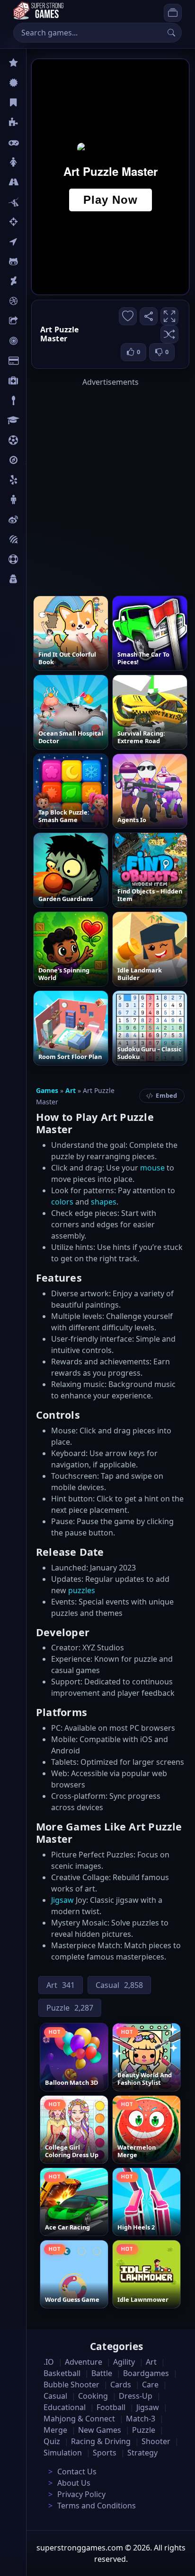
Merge (55, 2430)
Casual (37, 103)
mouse (152, 1168)
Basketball (62, 2373)
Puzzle (37, 122)
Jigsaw (37, 460)
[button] (169, 334)
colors (62, 1202)
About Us (74, 2483)
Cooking (93, 2396)
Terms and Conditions (97, 2506)
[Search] (171, 33)
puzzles (82, 1590)
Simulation (63, 2453)
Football (111, 2407)
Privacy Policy (81, 2494)
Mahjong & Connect (79, 2419)
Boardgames (146, 2373)
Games (47, 1090)
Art (31, 281)
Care (34, 381)
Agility (37, 261)
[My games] (173, 13)
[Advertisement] (97, 485)
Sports (37, 559)
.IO (31, 242)
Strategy (142, 2453)
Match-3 (141, 2419)
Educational (65, 2407)
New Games (100, 2430)
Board (36, 321)
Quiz (34, 520)
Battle (36, 202)
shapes (104, 1202)
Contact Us (77, 2472)
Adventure (84, 2362)
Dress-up (136, 2396)
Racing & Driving (101, 2441)
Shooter (156, 2441)
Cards (36, 361)
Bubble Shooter (71, 2385)
